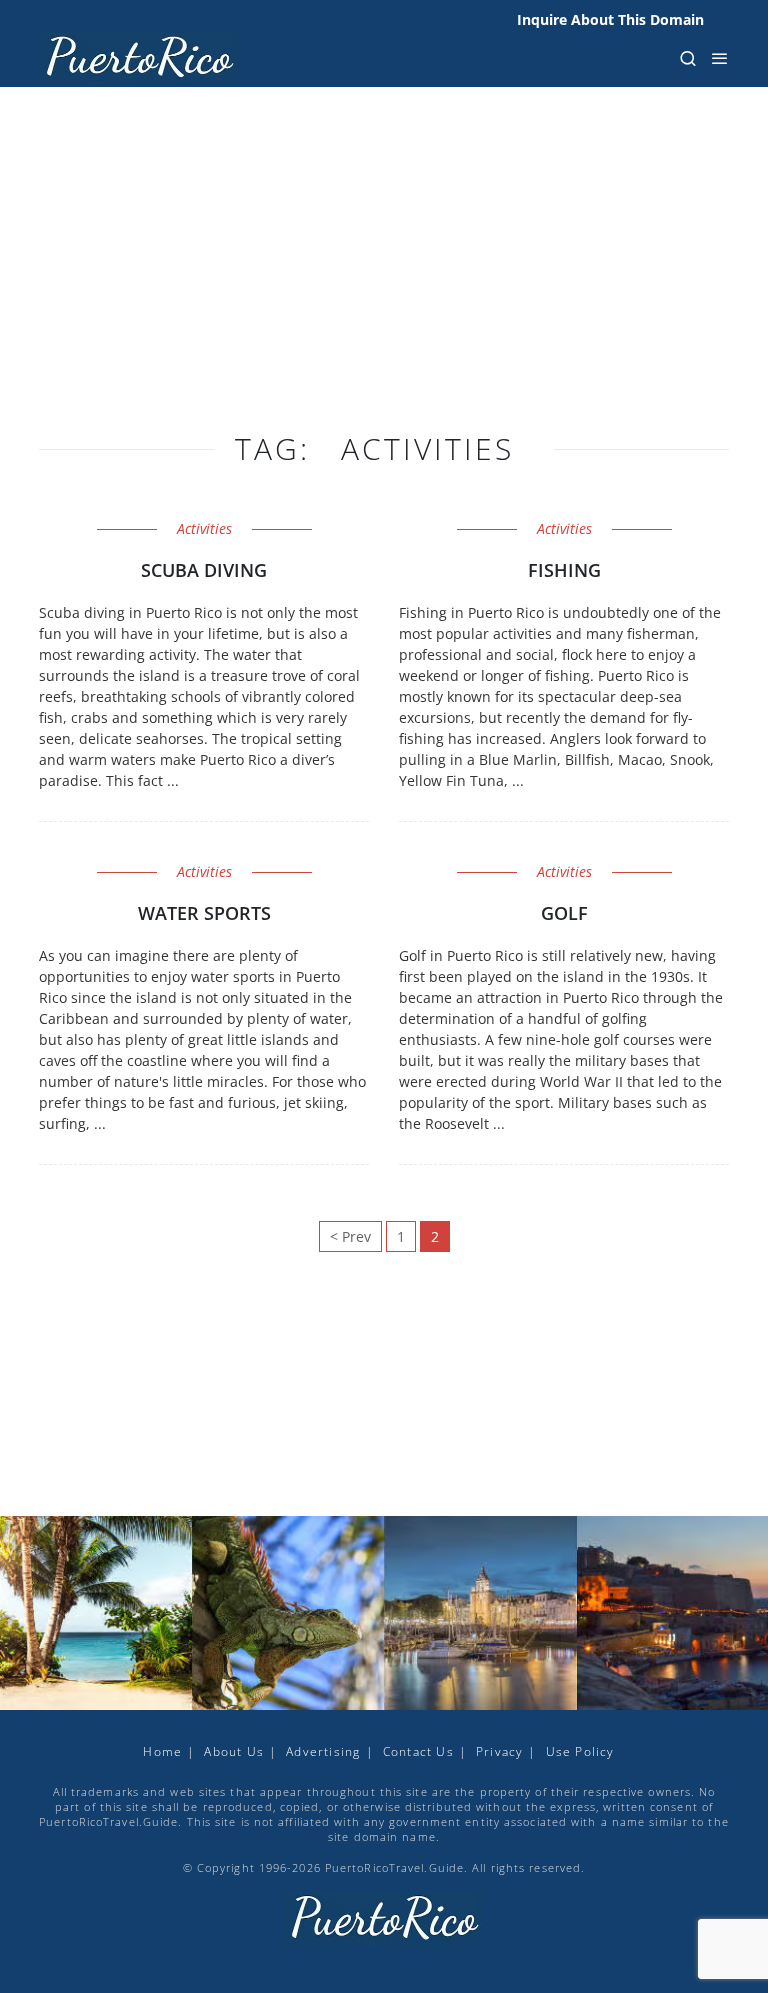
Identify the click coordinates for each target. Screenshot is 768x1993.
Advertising (323, 1751)
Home (162, 1751)
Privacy (499, 1751)
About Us (234, 1751)
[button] (688, 58)
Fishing (564, 570)
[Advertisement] (384, 280)
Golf (564, 913)
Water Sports (204, 913)
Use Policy (580, 1751)
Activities (204, 528)
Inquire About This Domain (610, 19)
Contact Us (418, 1751)
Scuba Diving (204, 570)
